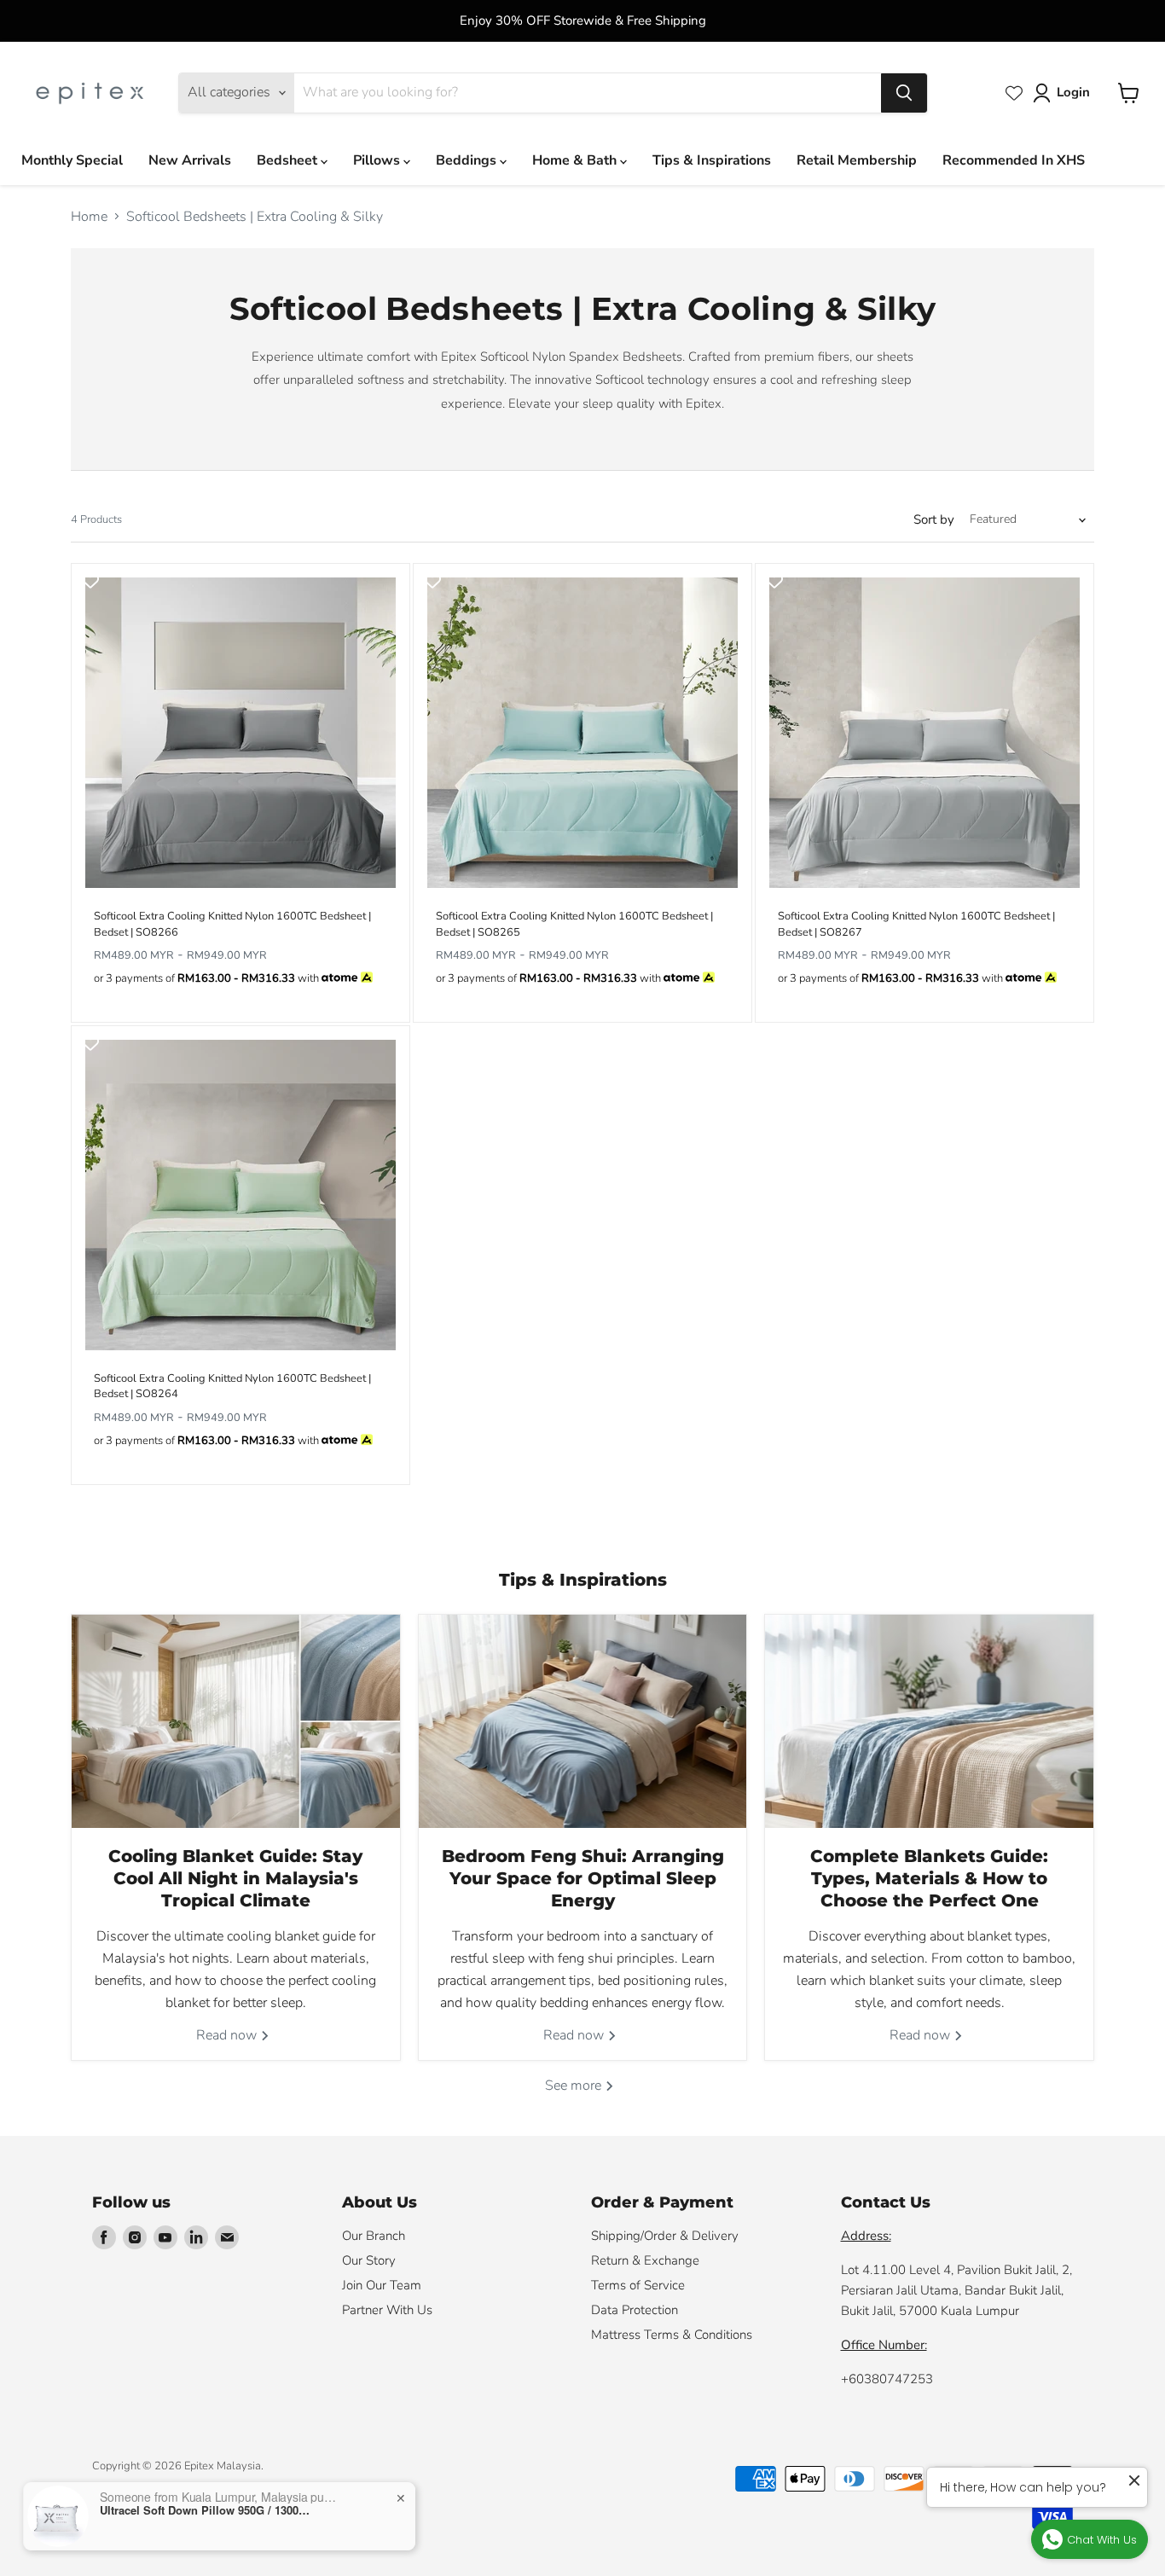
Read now (228, 2035)
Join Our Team (382, 2285)
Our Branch (374, 2236)
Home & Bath (576, 160)
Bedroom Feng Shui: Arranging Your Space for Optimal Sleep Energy (583, 1878)
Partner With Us (387, 2310)
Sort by (934, 520)
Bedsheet (289, 160)
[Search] (904, 93)
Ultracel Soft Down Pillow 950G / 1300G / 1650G (206, 2510)
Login (1073, 92)
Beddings (468, 160)
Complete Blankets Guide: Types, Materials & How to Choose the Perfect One (929, 1878)
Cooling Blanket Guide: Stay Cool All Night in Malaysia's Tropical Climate (235, 1878)
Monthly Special (72, 160)
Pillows (378, 160)
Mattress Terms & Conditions (672, 2335)
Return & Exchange (645, 2260)
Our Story (369, 2260)
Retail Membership (857, 160)
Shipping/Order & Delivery (665, 2236)
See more (575, 2086)
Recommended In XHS (1014, 160)
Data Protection (635, 2310)
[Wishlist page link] (1014, 93)
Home (89, 217)
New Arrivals (190, 160)
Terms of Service (638, 2285)
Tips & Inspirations (712, 160)
